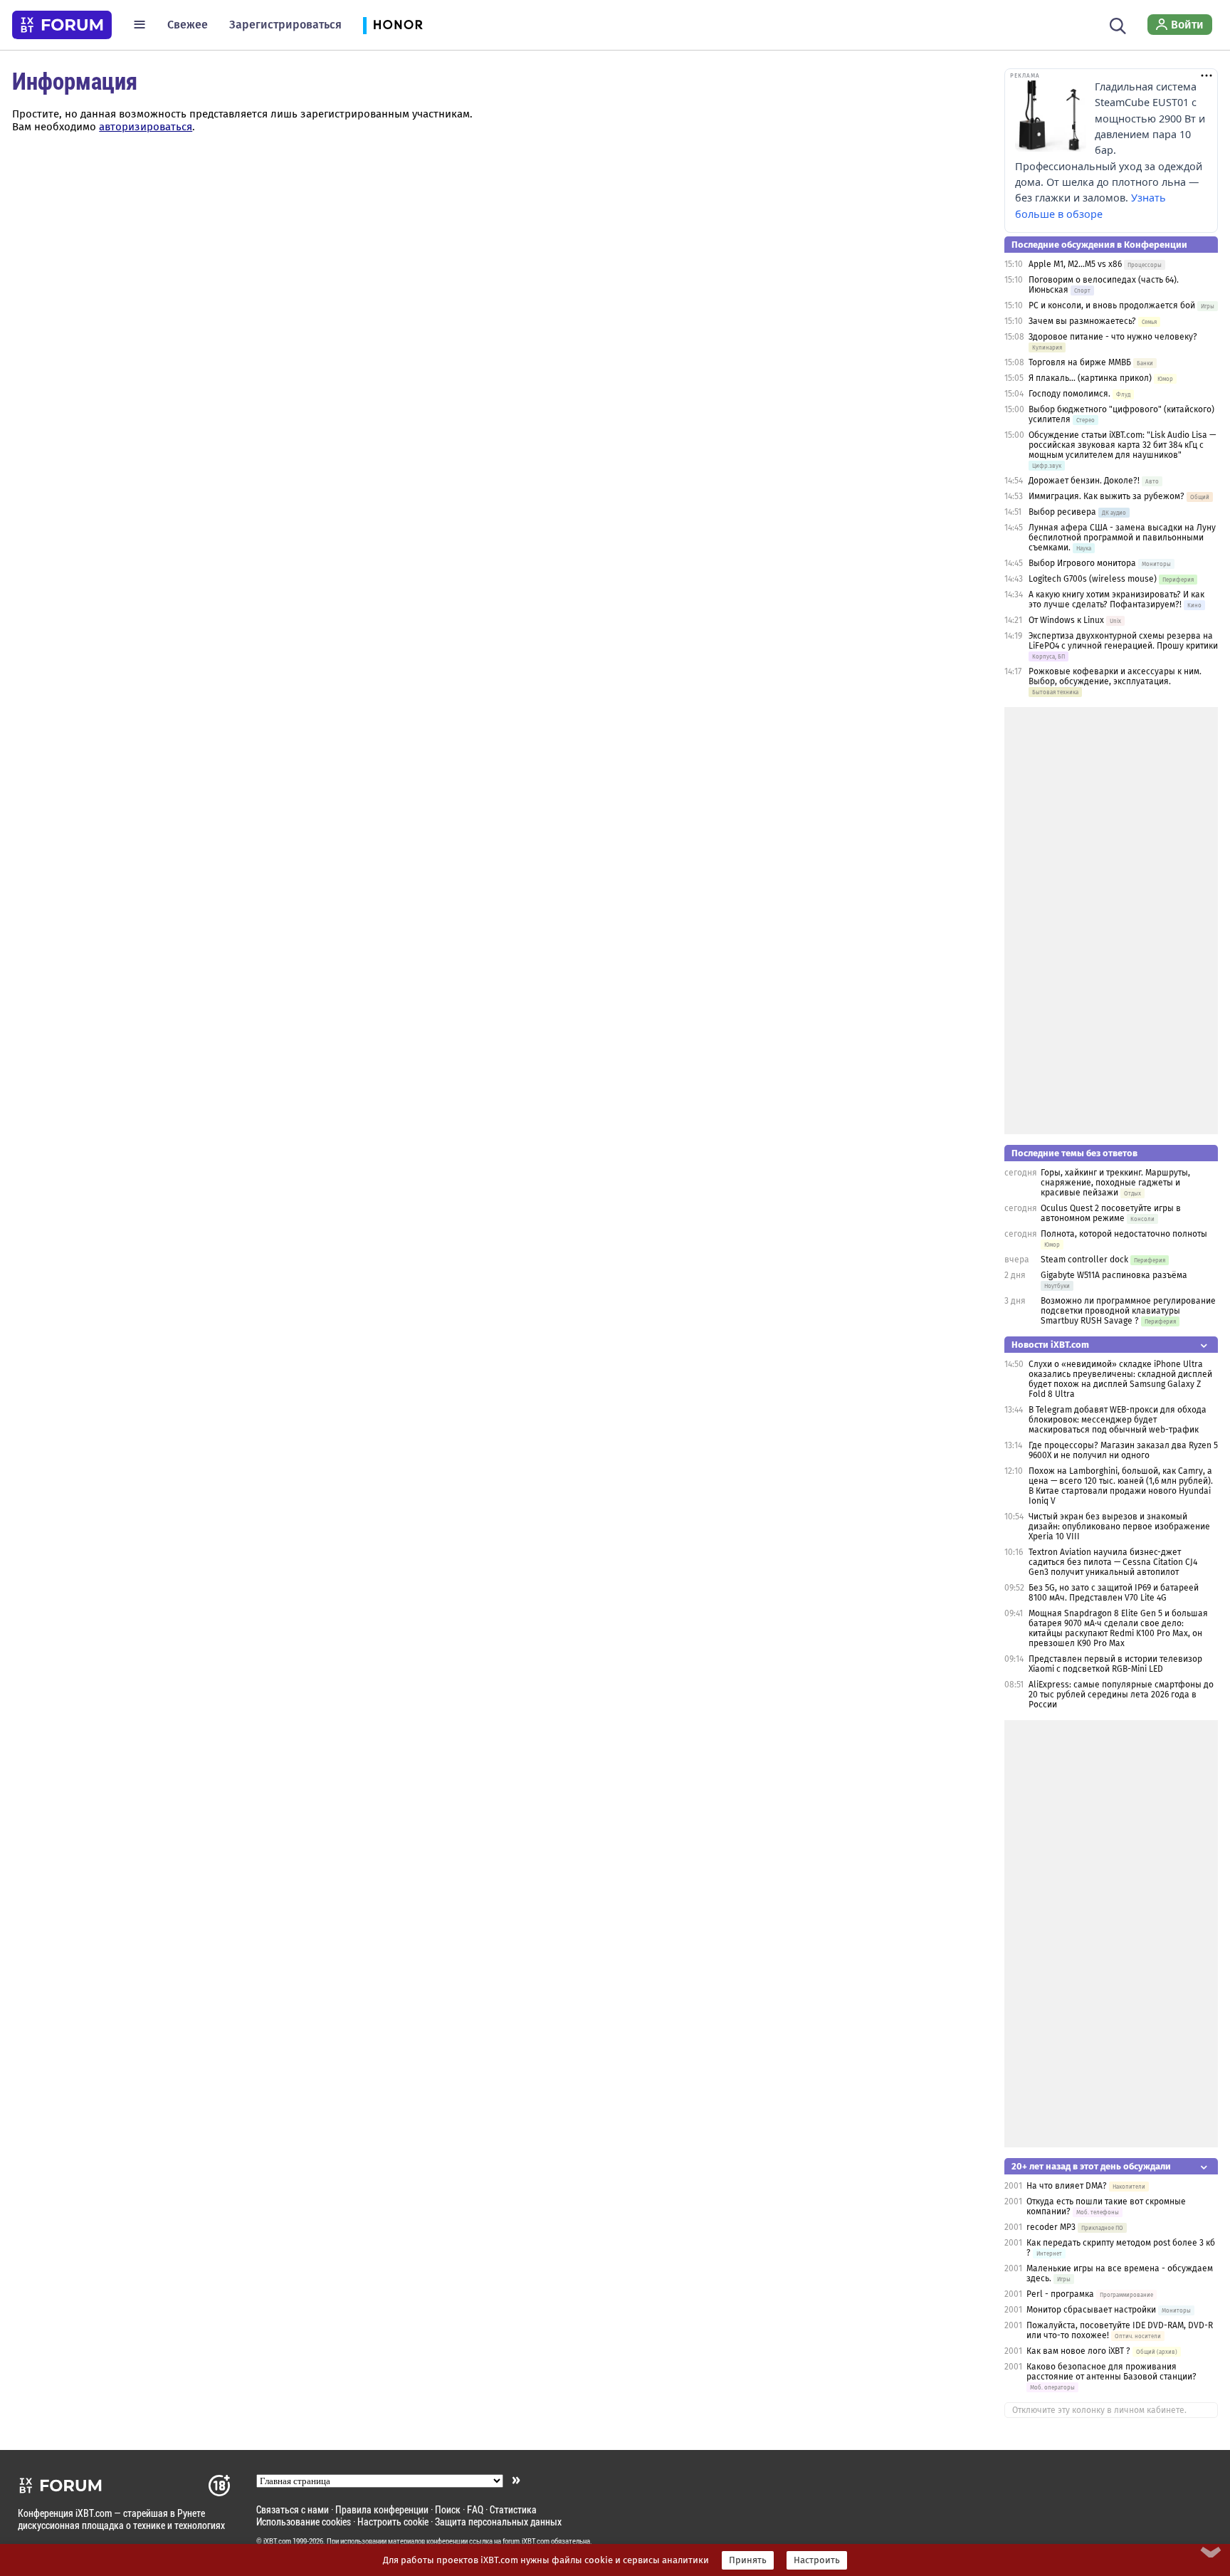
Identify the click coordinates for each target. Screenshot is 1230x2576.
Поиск (448, 2509)
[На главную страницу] (62, 25)
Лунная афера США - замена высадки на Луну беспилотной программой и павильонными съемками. (1122, 538)
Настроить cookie (393, 2522)
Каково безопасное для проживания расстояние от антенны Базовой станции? (1111, 2372)
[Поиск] (1118, 24)
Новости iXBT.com (1050, 1345)
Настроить (817, 2560)
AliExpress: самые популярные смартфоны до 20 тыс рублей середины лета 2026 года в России (1121, 1695)
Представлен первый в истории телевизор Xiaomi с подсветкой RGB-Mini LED (1115, 1664)
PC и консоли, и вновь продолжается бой (1112, 305)
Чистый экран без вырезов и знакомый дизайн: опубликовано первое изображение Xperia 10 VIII (1119, 1527)
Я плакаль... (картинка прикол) (1090, 378)
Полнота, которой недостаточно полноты (1124, 1234)
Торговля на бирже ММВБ (1080, 362)
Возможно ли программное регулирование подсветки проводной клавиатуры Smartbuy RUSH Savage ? (1128, 1311)
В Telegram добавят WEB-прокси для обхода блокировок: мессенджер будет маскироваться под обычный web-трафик (1118, 1420)
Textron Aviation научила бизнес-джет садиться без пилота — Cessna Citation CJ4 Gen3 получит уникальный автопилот (1113, 1562)
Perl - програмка (1060, 2294)
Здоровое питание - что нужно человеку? (1113, 337)
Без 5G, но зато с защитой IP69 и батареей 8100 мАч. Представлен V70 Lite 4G (1114, 1593)
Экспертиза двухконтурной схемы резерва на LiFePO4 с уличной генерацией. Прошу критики (1123, 641)
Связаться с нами (293, 2509)
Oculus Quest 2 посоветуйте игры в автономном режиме (1111, 1213)
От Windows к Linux (1066, 620)
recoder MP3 (1051, 2227)
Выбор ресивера (1062, 512)
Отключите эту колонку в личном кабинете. (1099, 2410)
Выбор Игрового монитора (1083, 563)
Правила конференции (382, 2509)
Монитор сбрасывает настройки (1091, 2310)
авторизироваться (146, 127)
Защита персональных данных (498, 2522)
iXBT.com (277, 2541)
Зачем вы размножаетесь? (1082, 321)
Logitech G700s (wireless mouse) (1093, 579)
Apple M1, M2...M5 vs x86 (1075, 264)
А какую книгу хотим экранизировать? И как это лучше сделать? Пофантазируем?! (1116, 600)
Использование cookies (304, 2522)
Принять (748, 2560)
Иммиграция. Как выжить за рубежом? (1107, 496)
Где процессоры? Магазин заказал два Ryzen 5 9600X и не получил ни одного (1123, 1450)
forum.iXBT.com (526, 2541)
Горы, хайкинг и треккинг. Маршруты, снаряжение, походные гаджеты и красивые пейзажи (1115, 1183)
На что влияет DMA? (1067, 2186)
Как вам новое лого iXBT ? (1078, 2351)
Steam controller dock (1084, 1260)
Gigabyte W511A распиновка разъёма (1114, 1275)
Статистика (513, 2509)
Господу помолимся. (1069, 394)
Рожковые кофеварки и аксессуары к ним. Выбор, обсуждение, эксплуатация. (1115, 676)
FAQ (475, 2509)
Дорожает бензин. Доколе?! (1084, 481)
